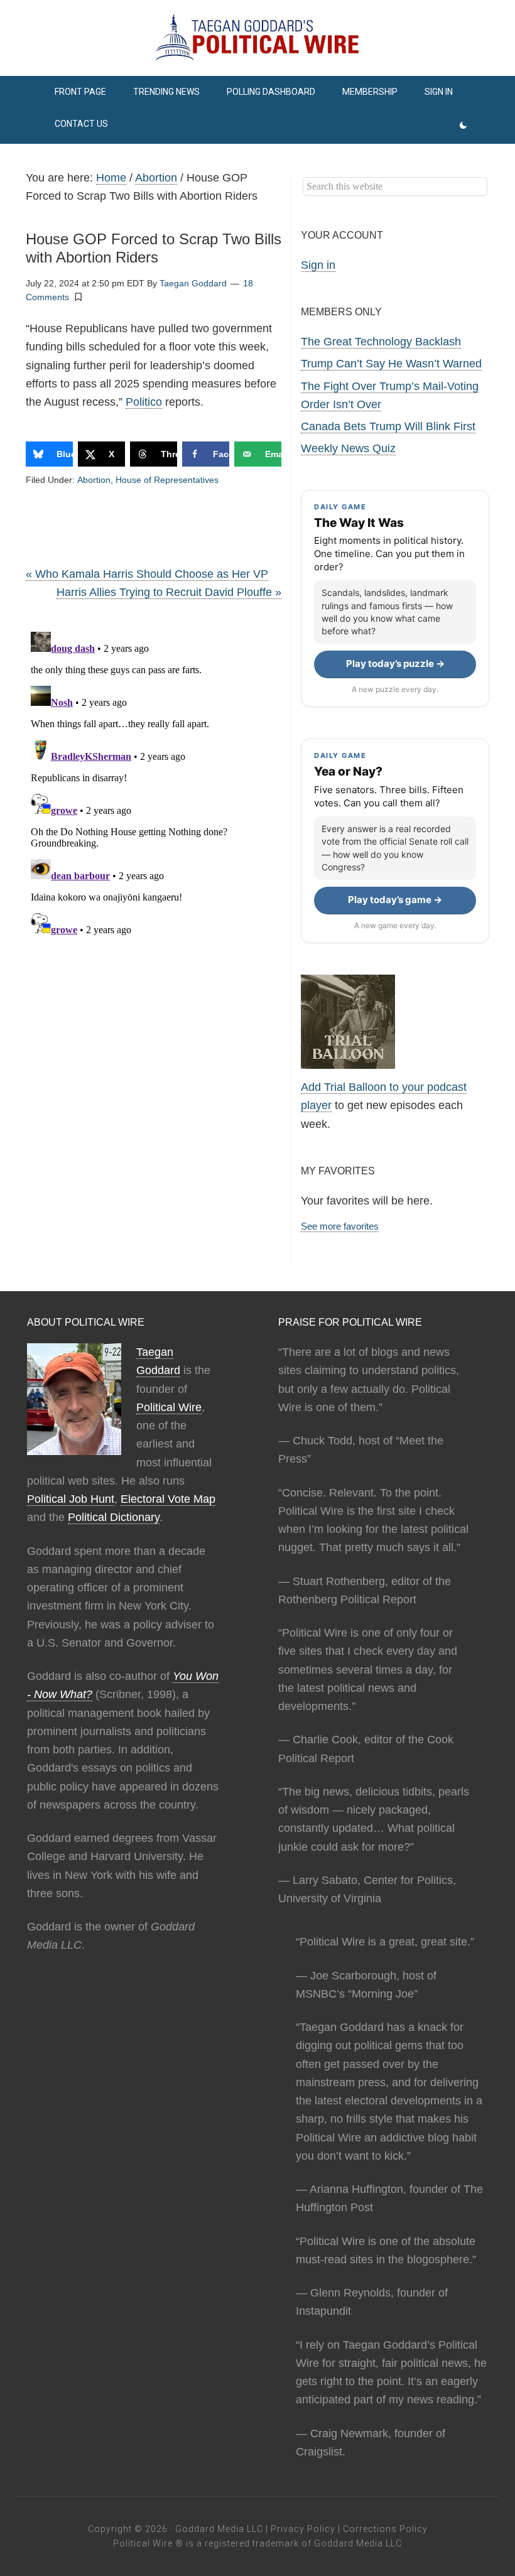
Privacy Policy (303, 2529)
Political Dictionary (114, 1517)
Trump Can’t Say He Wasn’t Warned (391, 364)
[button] (79, 296)
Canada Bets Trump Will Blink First (388, 426)
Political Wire (169, 1407)
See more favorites (340, 1226)
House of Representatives (167, 480)
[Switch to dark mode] (463, 126)
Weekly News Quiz (348, 448)
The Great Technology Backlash (381, 342)
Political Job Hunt (71, 1499)
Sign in (318, 265)
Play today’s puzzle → (395, 663)
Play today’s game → (395, 900)
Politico (144, 402)
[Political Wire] (257, 38)
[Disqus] (154, 784)
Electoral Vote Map (168, 1499)
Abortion (94, 480)
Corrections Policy (385, 2529)
